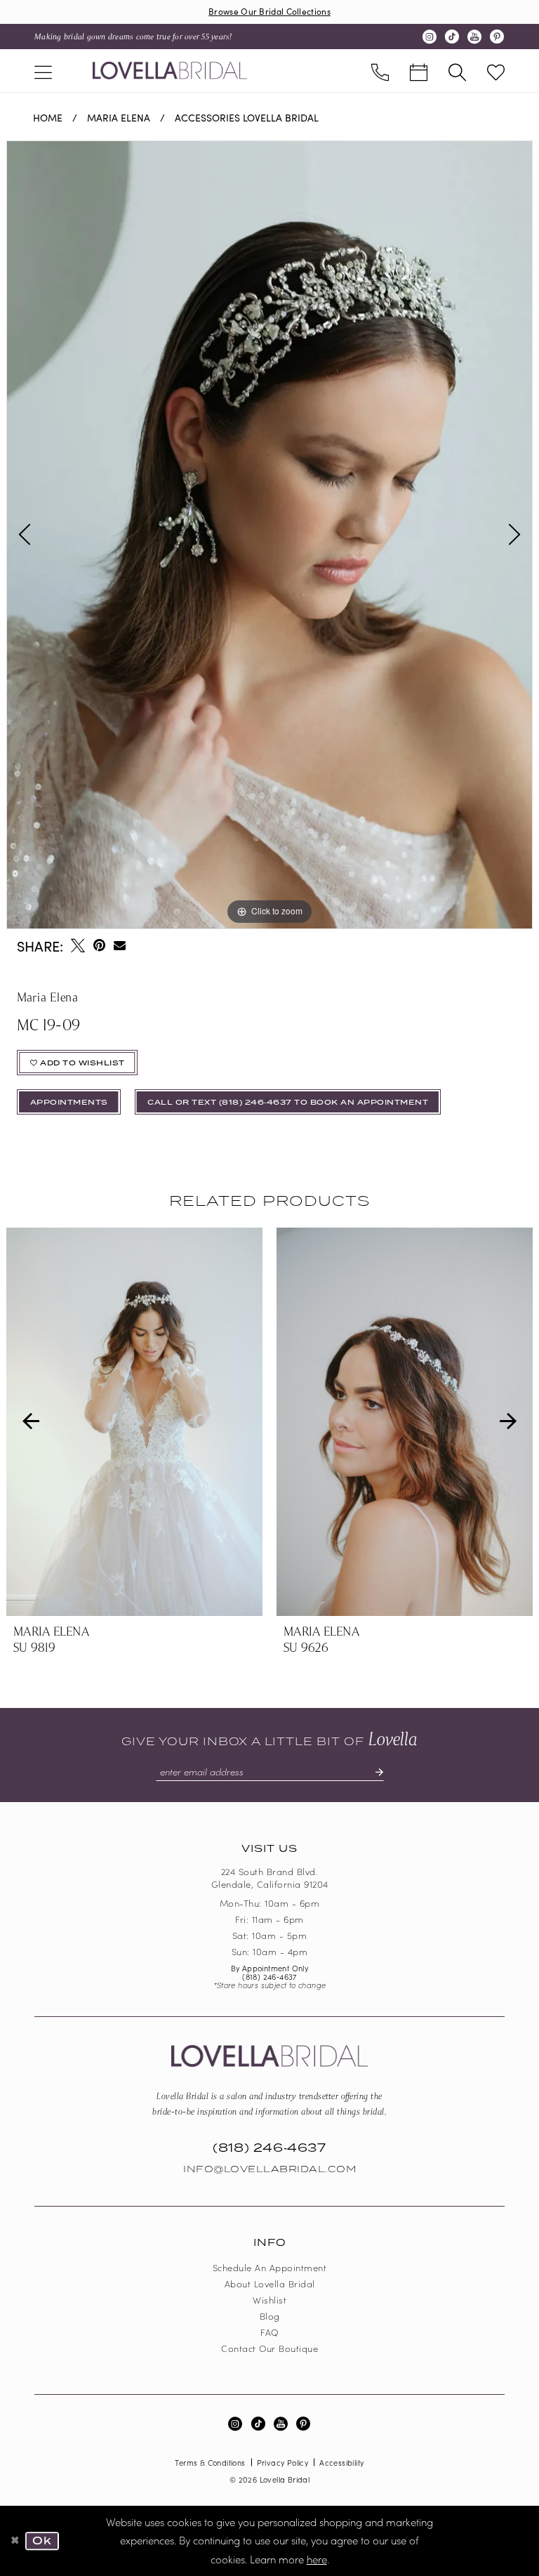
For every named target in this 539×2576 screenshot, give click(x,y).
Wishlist (269, 2300)
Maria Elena (119, 117)
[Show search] (457, 71)
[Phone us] (380, 71)
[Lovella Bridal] (170, 70)
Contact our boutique (269, 2348)
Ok (42, 2541)
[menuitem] (43, 71)
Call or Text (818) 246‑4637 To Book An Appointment (288, 1103)
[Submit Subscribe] (373, 1772)
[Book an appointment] (419, 71)
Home (48, 117)
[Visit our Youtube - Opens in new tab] (474, 37)
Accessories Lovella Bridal (247, 117)
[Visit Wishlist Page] (496, 71)
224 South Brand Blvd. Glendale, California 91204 (270, 1878)
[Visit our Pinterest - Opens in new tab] (497, 37)
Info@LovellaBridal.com (269, 2169)
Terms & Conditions (210, 2462)
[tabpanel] (269, 535)
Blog (270, 2316)
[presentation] (134, 1422)
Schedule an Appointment (270, 2267)
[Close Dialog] (15, 2541)
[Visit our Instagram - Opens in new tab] (430, 37)
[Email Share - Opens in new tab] (120, 946)
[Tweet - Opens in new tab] (78, 945)
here (317, 2559)
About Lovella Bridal (270, 2283)
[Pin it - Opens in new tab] (99, 945)
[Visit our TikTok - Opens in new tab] (452, 37)
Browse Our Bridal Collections (269, 11)
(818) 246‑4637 (269, 1976)
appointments (69, 1103)
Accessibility (341, 2462)
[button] (43, 71)
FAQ (269, 2332)
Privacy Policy (283, 2462)
